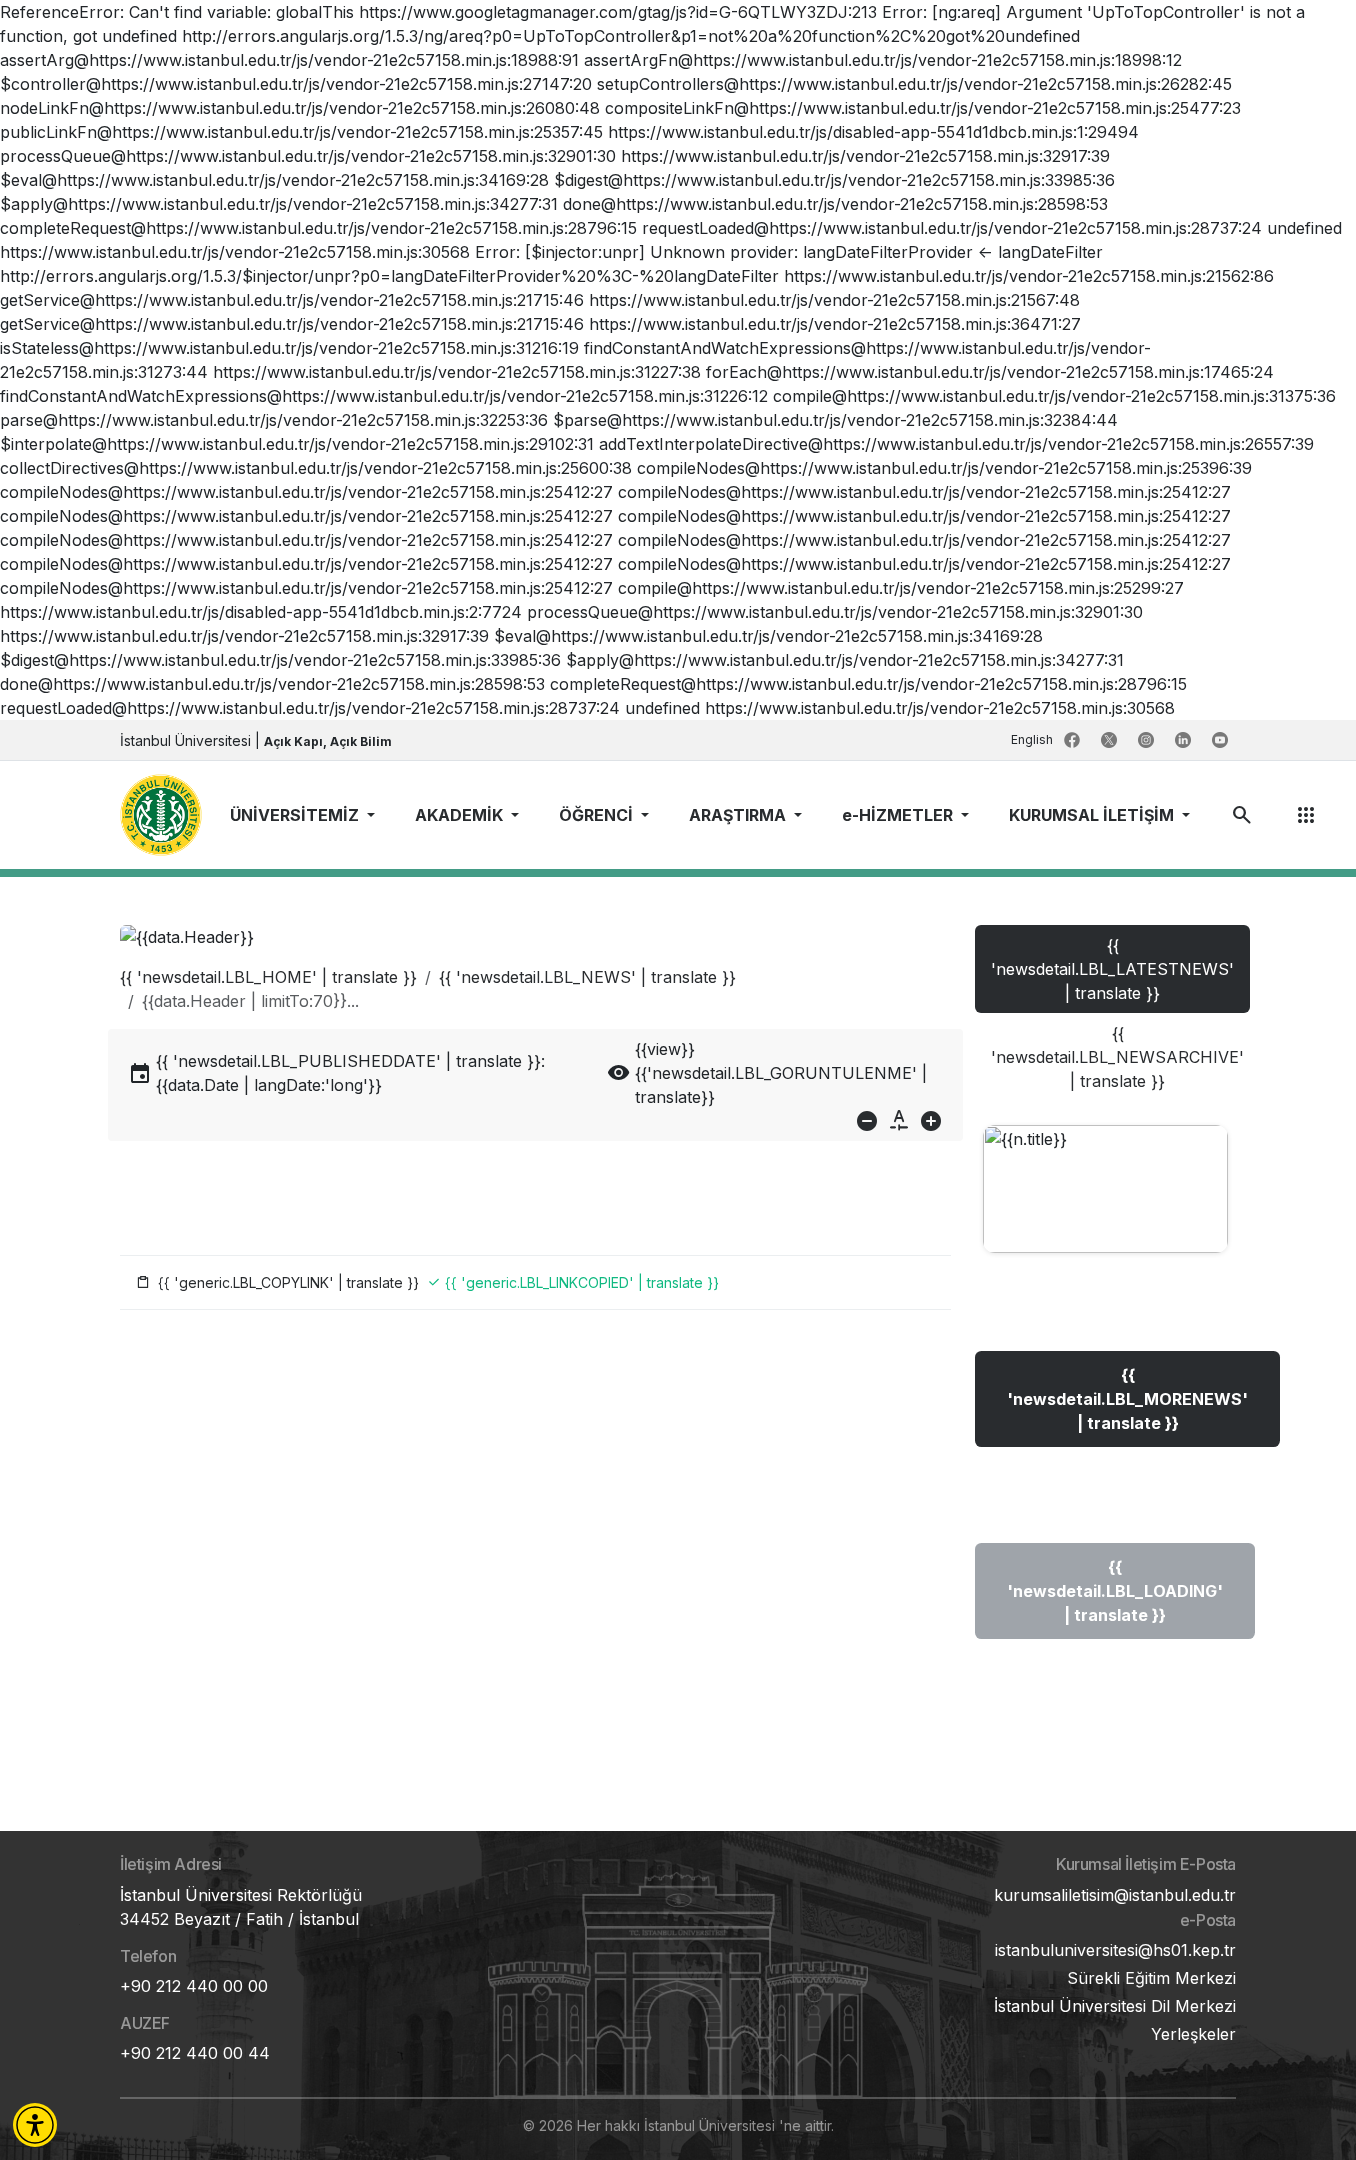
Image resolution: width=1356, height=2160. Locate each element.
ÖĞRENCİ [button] (598, 815)
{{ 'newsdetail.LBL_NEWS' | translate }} (587, 977)
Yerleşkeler (1193, 2034)
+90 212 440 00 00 (194, 1986)
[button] (35, 2125)
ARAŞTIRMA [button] (739, 815)
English (1033, 739)
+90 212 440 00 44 (195, 2053)
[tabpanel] (1105, 1402)
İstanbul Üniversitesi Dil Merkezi (1115, 2006)
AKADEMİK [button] (461, 815)
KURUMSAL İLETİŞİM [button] (1093, 815)
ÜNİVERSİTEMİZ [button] (296, 815)
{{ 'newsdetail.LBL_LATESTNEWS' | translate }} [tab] (1112, 969)
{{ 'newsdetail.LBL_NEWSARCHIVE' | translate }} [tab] (1117, 1057)
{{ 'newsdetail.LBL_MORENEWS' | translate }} (1127, 1399)
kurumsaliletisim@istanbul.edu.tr (1115, 1895)
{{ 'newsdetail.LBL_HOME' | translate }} (268, 977)
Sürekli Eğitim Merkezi (1151, 1978)
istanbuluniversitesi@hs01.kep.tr (1115, 1950)
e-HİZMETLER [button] (899, 815)
